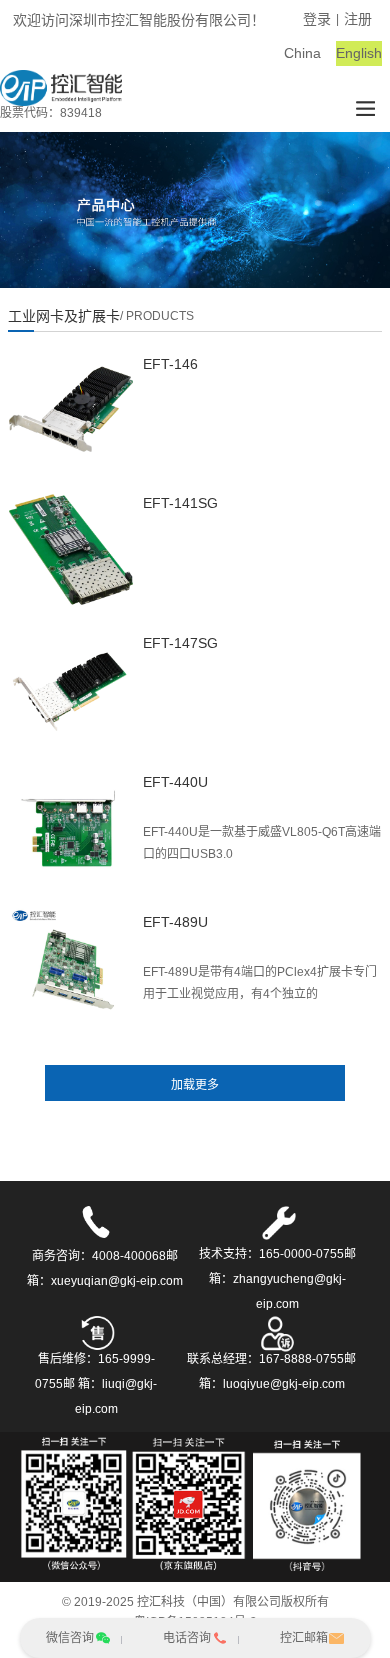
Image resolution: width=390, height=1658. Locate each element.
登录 (317, 19)
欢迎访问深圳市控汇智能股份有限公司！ (139, 20)
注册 (358, 19)
